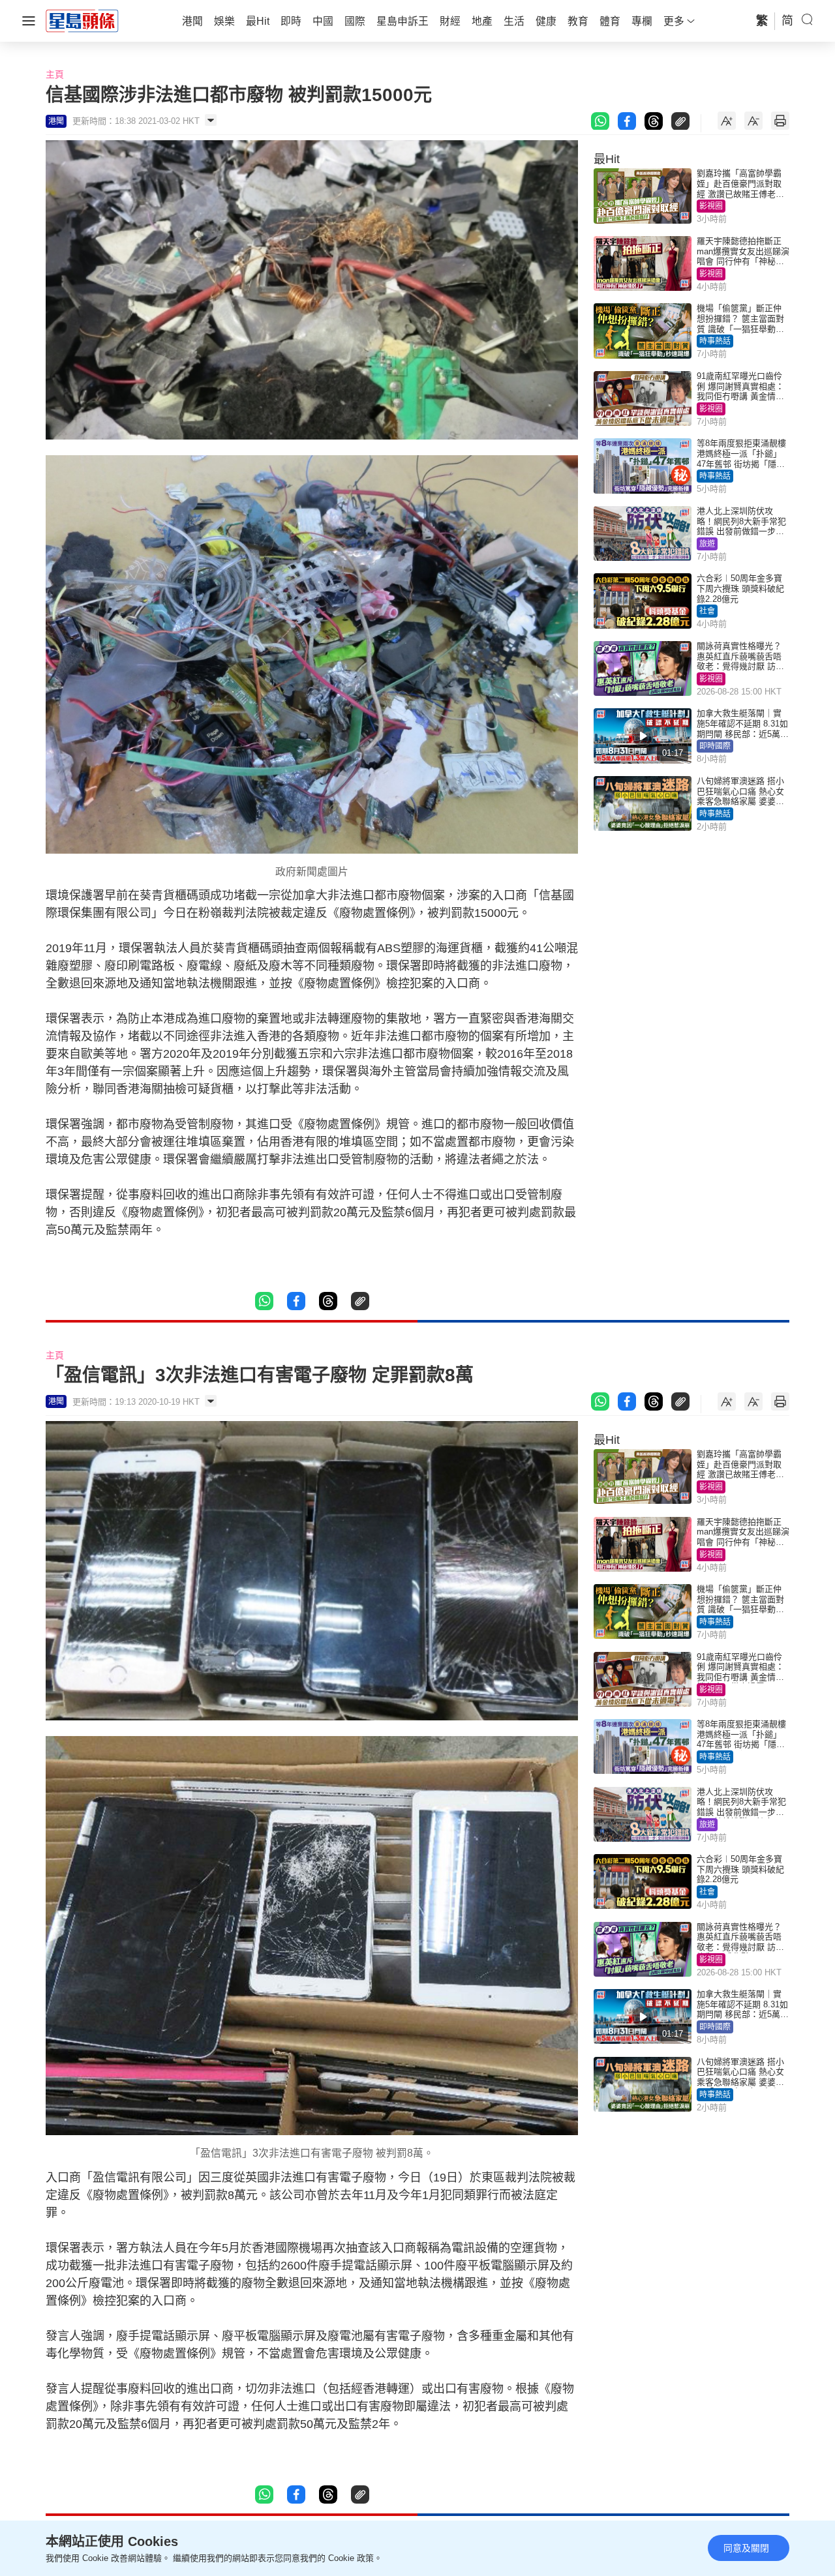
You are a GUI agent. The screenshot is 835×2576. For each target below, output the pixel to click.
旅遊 (707, 544)
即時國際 (715, 746)
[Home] (82, 20)
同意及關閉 (746, 2548)
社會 (707, 611)
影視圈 (711, 206)
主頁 (55, 74)
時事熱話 (715, 341)
